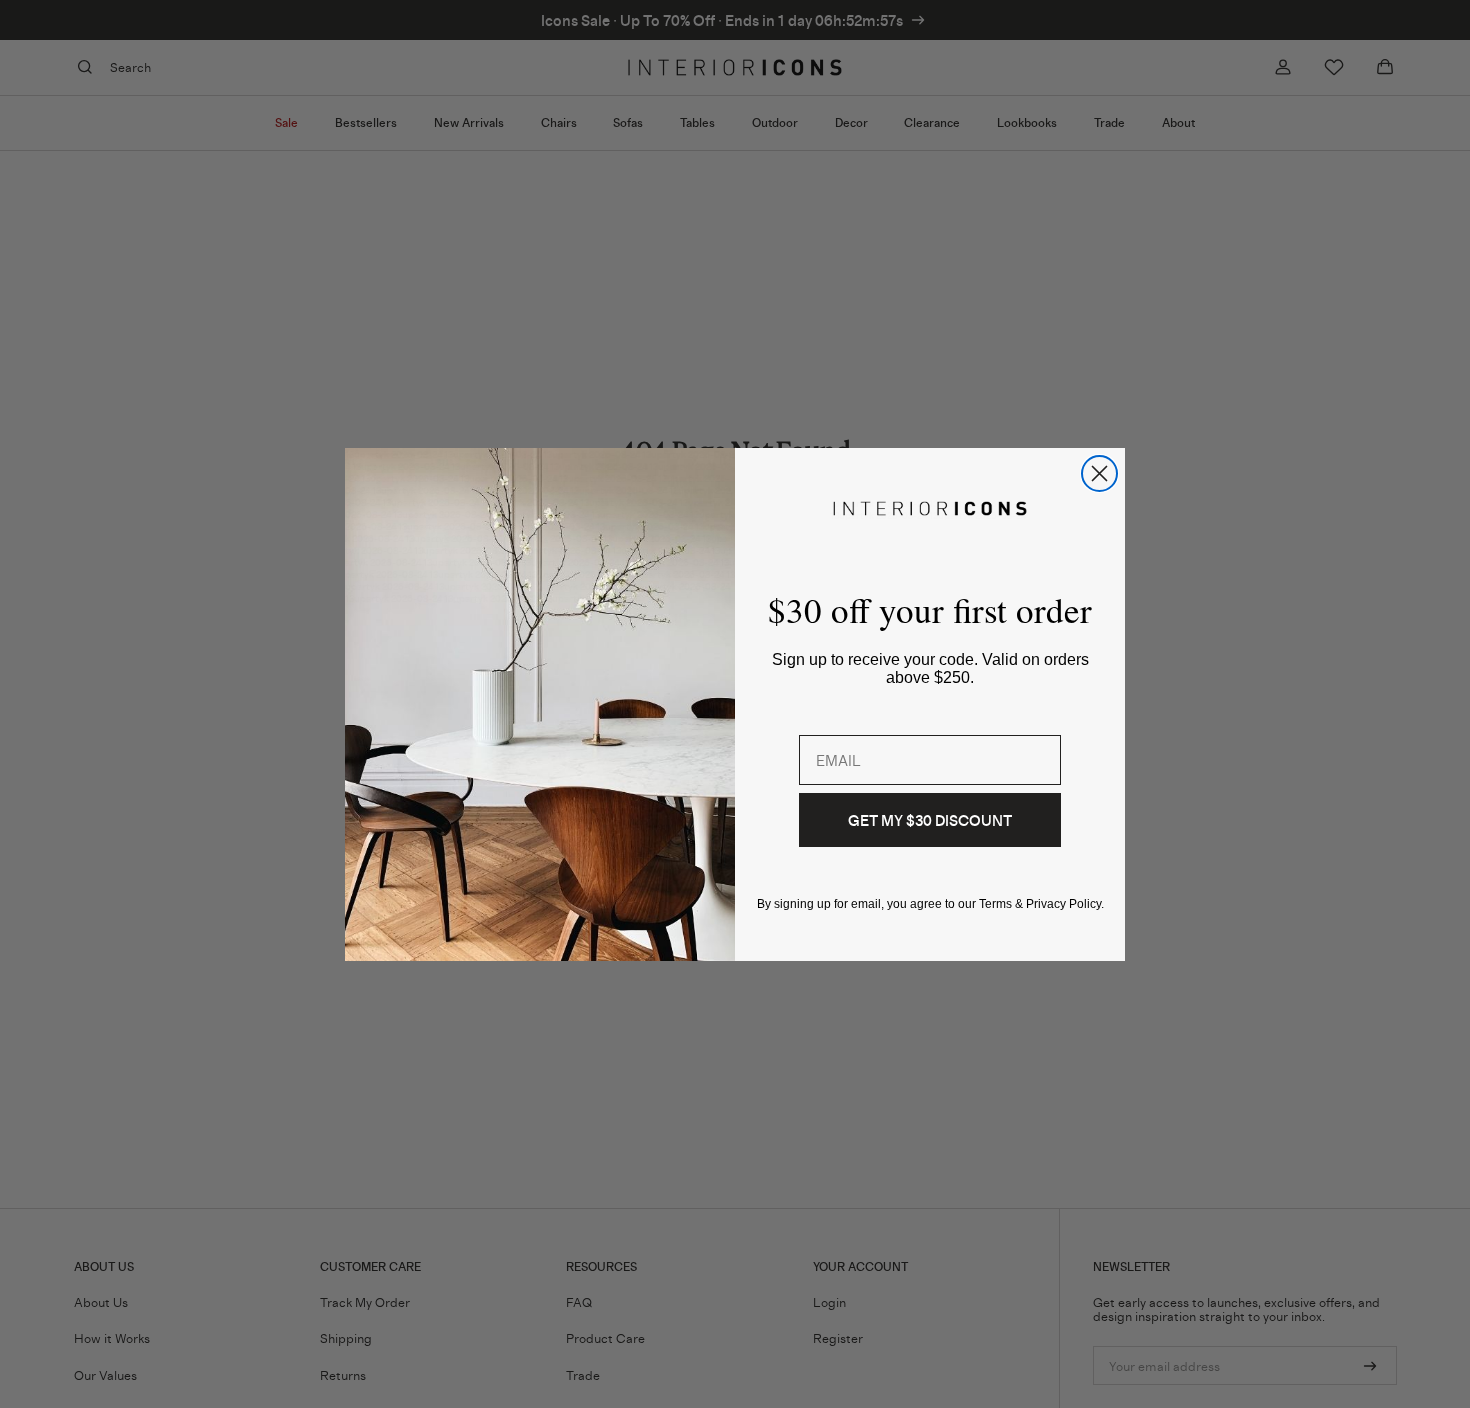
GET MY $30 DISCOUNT (930, 820)
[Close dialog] (1099, 473)
